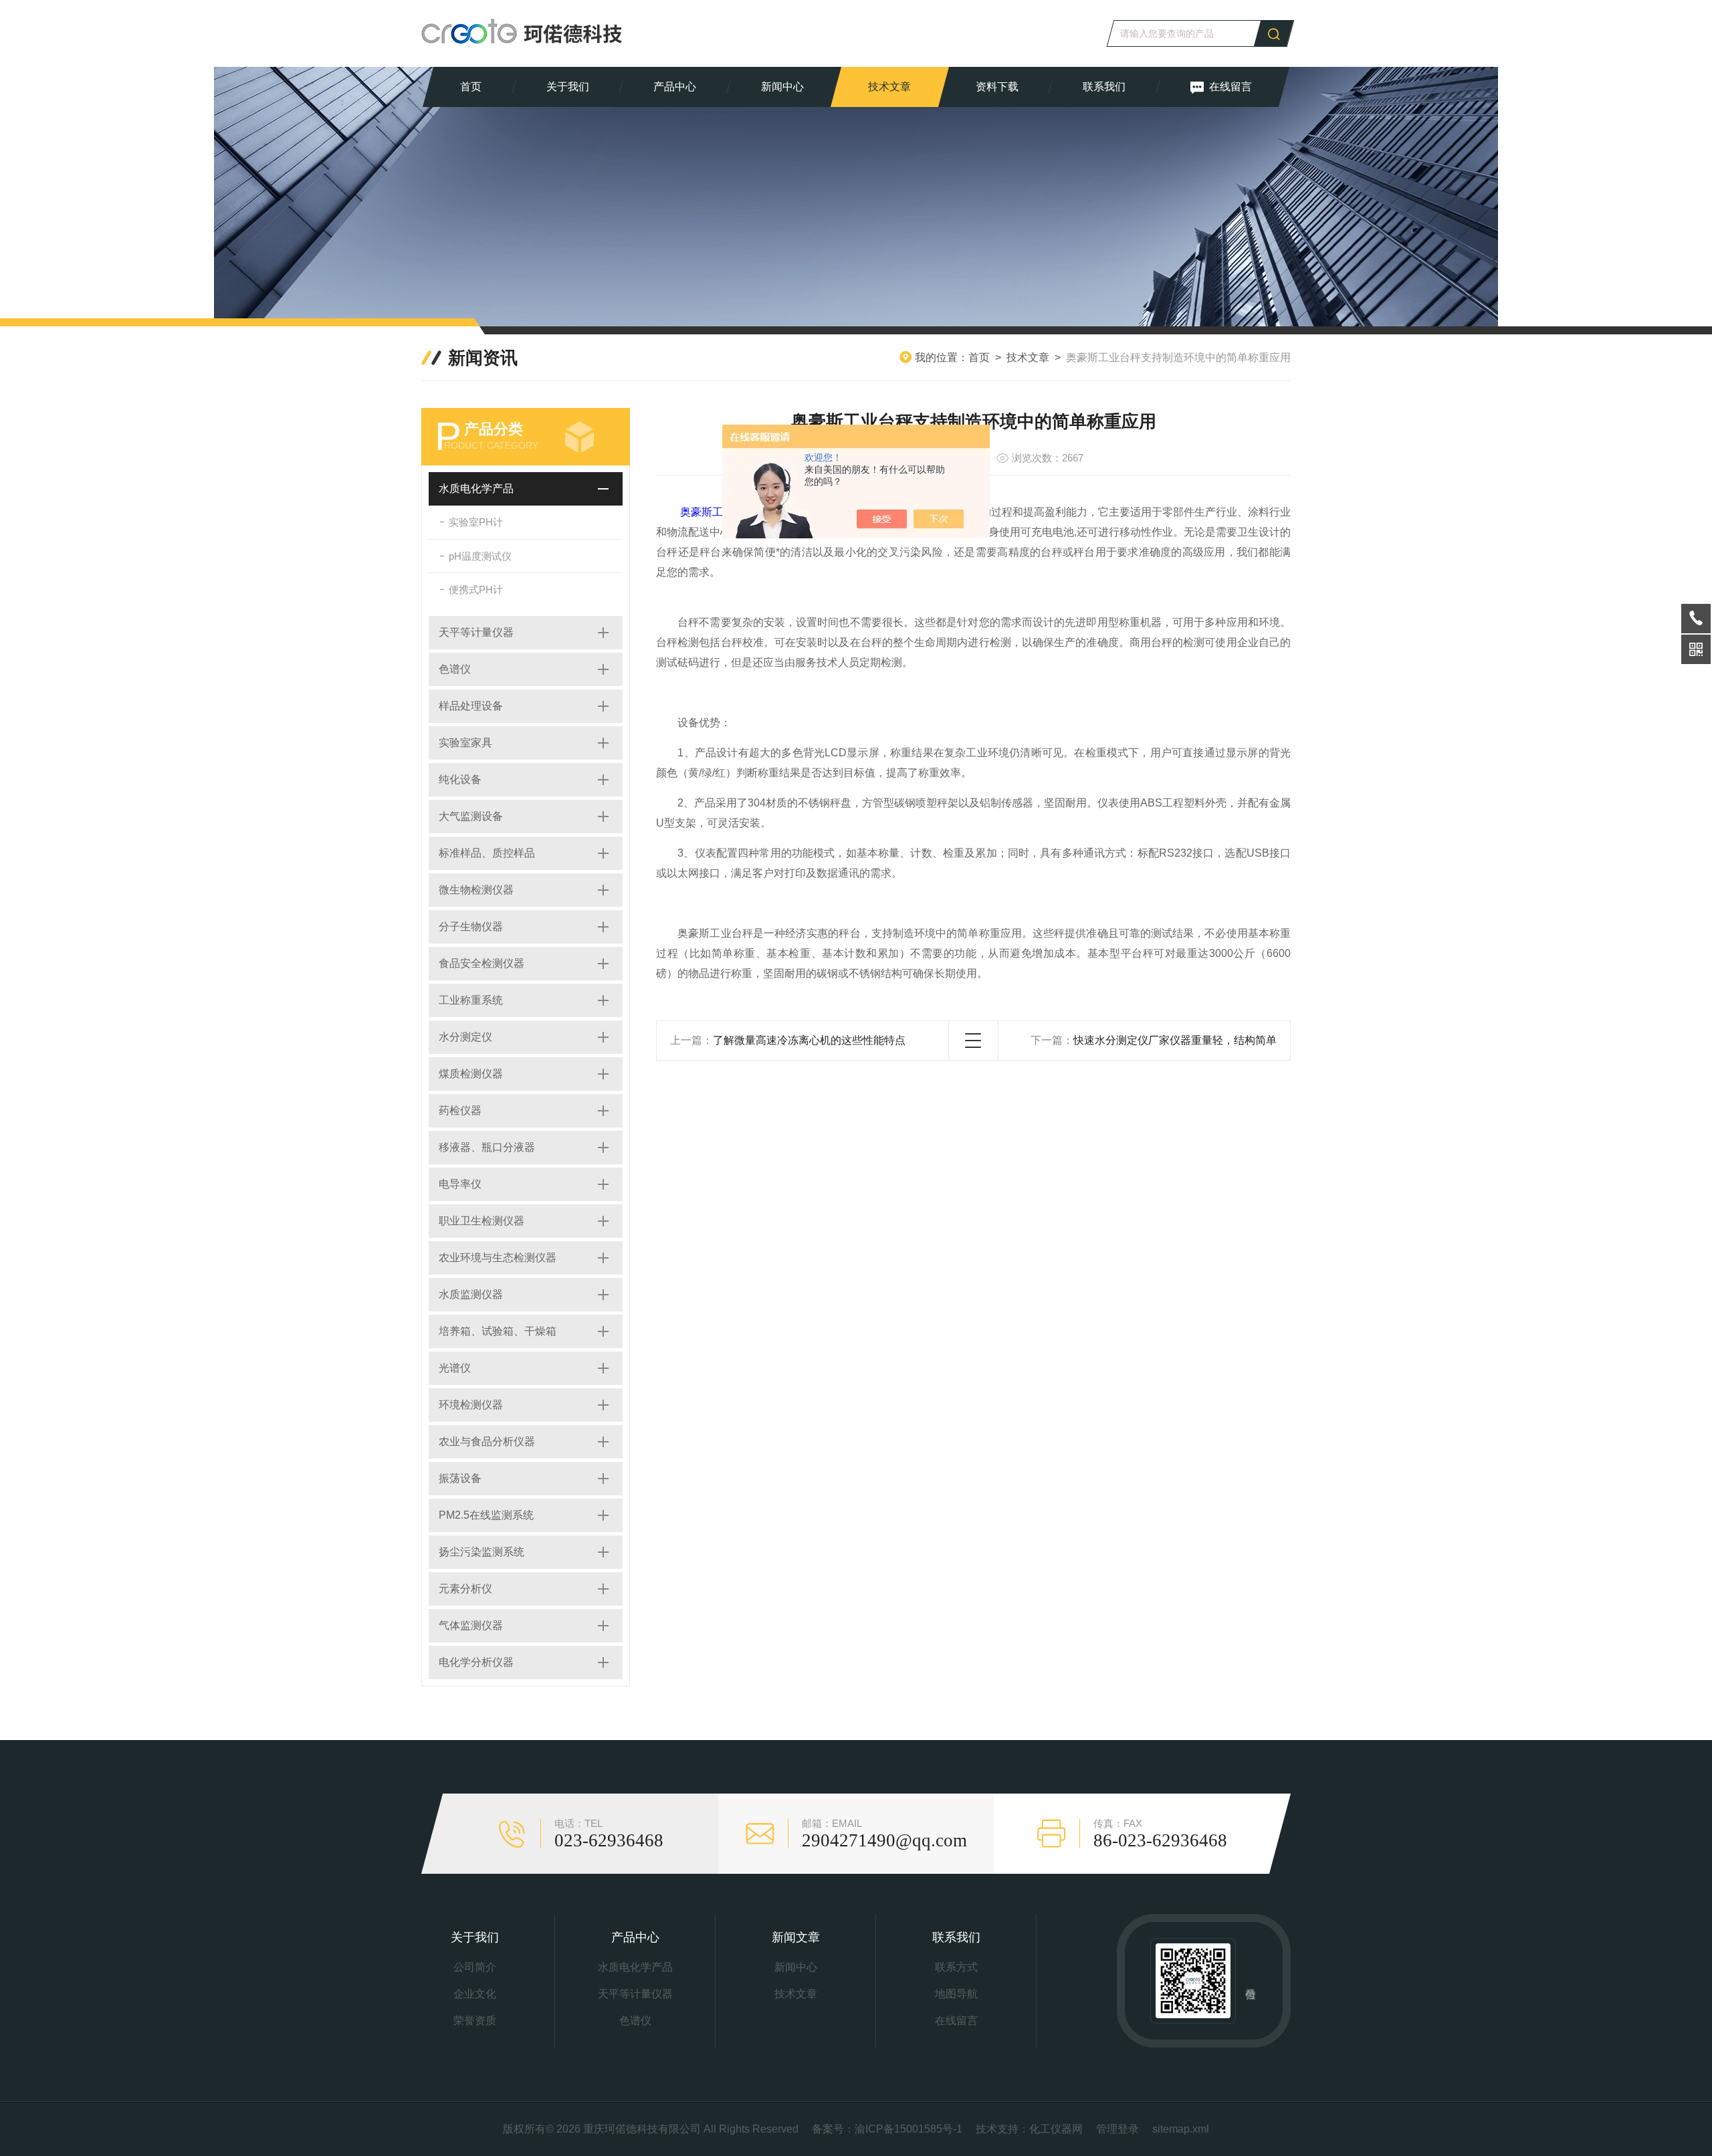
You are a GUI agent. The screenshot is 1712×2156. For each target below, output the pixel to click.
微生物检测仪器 (476, 890)
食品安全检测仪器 (481, 963)
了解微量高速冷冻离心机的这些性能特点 (809, 1040)
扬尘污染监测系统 (481, 1552)
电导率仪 (460, 1184)
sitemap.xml (1181, 2129)
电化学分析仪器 (476, 1662)
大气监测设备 (471, 816)
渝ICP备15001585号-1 (908, 2129)
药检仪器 (460, 1110)
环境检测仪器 (471, 1405)
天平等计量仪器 (476, 632)
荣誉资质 (475, 2021)
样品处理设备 (471, 706)
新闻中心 (782, 87)
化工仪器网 (1056, 2129)
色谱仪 (455, 669)
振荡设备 (460, 1478)
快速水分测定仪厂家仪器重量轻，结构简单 (1175, 1040)
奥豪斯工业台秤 (718, 512)
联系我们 (1104, 87)
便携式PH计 (476, 589)
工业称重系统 (471, 1000)
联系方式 (956, 1967)
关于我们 (568, 87)
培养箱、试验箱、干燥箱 (498, 1331)
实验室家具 (465, 743)
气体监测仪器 (471, 1625)
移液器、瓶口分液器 (487, 1147)
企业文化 (475, 1994)
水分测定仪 (465, 1037)
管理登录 (1117, 2129)
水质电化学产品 (476, 489)
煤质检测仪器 (471, 1074)
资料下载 (997, 87)
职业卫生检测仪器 (481, 1221)
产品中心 (675, 87)
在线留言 (1230, 87)
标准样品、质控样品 (487, 853)
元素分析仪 (465, 1589)
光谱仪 (455, 1368)
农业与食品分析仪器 (487, 1441)
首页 (471, 87)
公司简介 (475, 1967)
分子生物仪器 (471, 927)
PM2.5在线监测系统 (486, 1515)
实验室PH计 (476, 522)
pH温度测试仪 (480, 556)
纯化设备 (460, 779)
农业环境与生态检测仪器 (498, 1258)
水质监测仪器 (471, 1294)
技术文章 (889, 87)
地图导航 (956, 1994)
